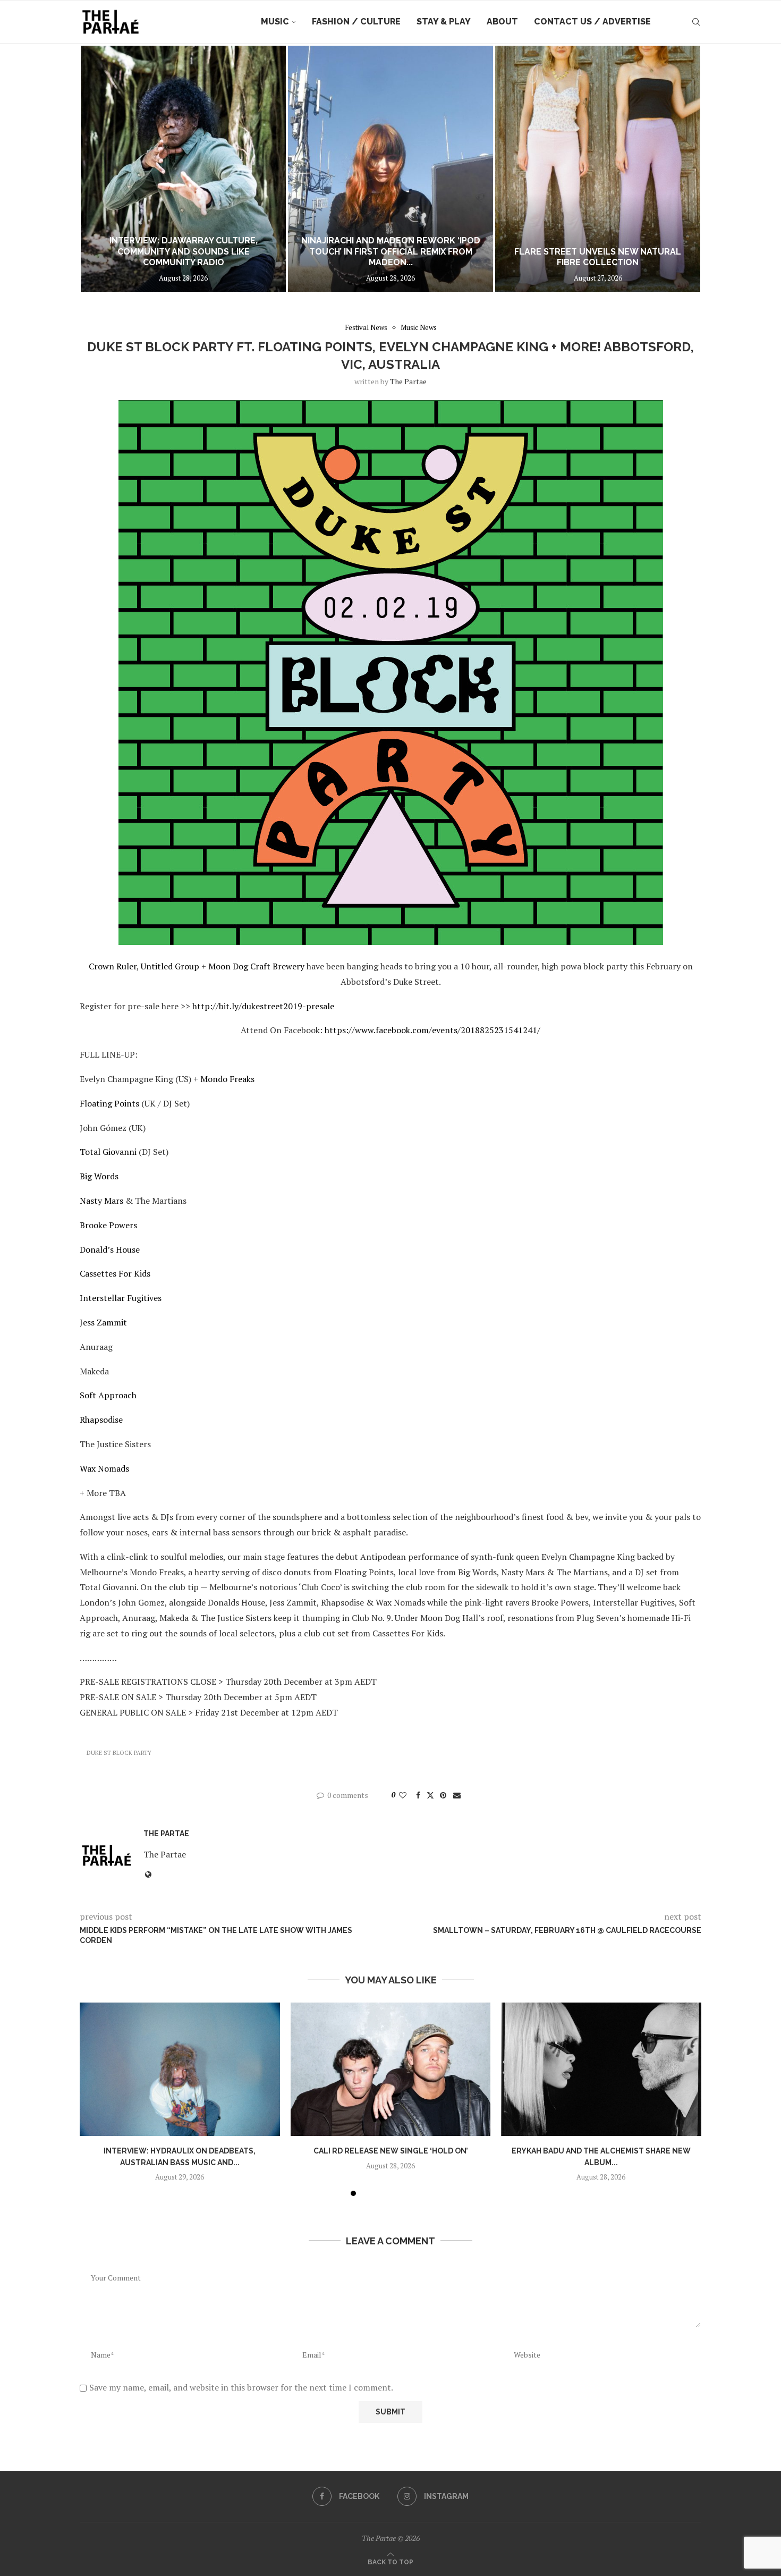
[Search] (696, 22)
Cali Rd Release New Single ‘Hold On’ (390, 2151)
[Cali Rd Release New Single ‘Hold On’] (391, 2069)
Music (275, 22)
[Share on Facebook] (418, 1795)
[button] (99, 168)
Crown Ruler (113, 966)
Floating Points (109, 1103)
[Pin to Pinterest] (443, 1795)
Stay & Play (444, 22)
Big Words (99, 1176)
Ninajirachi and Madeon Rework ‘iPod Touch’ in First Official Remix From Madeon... (391, 252)
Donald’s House (110, 1249)
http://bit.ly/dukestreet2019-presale (263, 1006)
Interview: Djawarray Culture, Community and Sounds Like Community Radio (184, 252)
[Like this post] (403, 1795)
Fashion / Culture (356, 22)
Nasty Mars (101, 1201)
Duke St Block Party (119, 1753)
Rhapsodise (101, 1420)
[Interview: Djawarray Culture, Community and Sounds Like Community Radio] (183, 169)
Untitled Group (170, 966)
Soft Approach (108, 1395)
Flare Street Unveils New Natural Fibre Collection (598, 257)
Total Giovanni (108, 1152)
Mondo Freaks (227, 1079)
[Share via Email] (457, 1795)
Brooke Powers (108, 1225)
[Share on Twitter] (430, 1795)
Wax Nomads (104, 1468)
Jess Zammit (103, 1322)
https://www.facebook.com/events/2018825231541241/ (432, 1030)
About (502, 22)
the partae (408, 381)
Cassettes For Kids (115, 1273)
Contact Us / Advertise (592, 22)
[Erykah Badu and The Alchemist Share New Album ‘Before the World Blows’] (601, 2069)
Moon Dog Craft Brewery (256, 966)
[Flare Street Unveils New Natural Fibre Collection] (598, 169)
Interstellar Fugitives (121, 1298)
